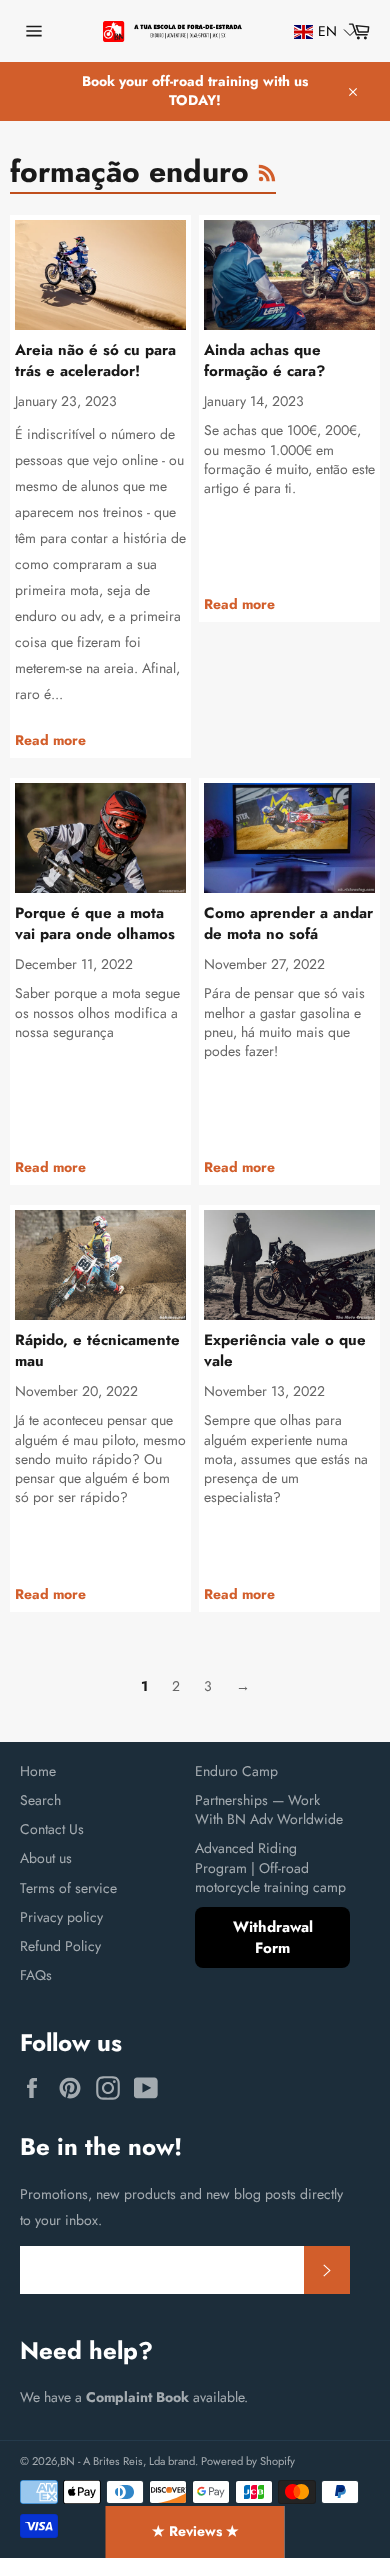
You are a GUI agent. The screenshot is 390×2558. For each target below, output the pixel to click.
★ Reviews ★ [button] (195, 2531)
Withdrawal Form (273, 1937)
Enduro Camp (236, 1771)
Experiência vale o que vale (285, 1350)
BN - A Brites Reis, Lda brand (127, 2461)
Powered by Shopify (248, 2461)
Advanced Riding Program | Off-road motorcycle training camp (270, 1867)
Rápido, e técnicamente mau (97, 1350)
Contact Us (52, 1829)
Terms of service (68, 1888)
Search (40, 1800)
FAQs (36, 1975)
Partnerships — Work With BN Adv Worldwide (269, 1809)
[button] (316, 31)
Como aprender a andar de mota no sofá (288, 923)
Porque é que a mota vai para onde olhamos (95, 923)
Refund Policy (60, 1946)
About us (46, 1858)
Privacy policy (61, 1917)
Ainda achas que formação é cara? (264, 360)
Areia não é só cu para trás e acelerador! (95, 360)
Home (38, 1771)
